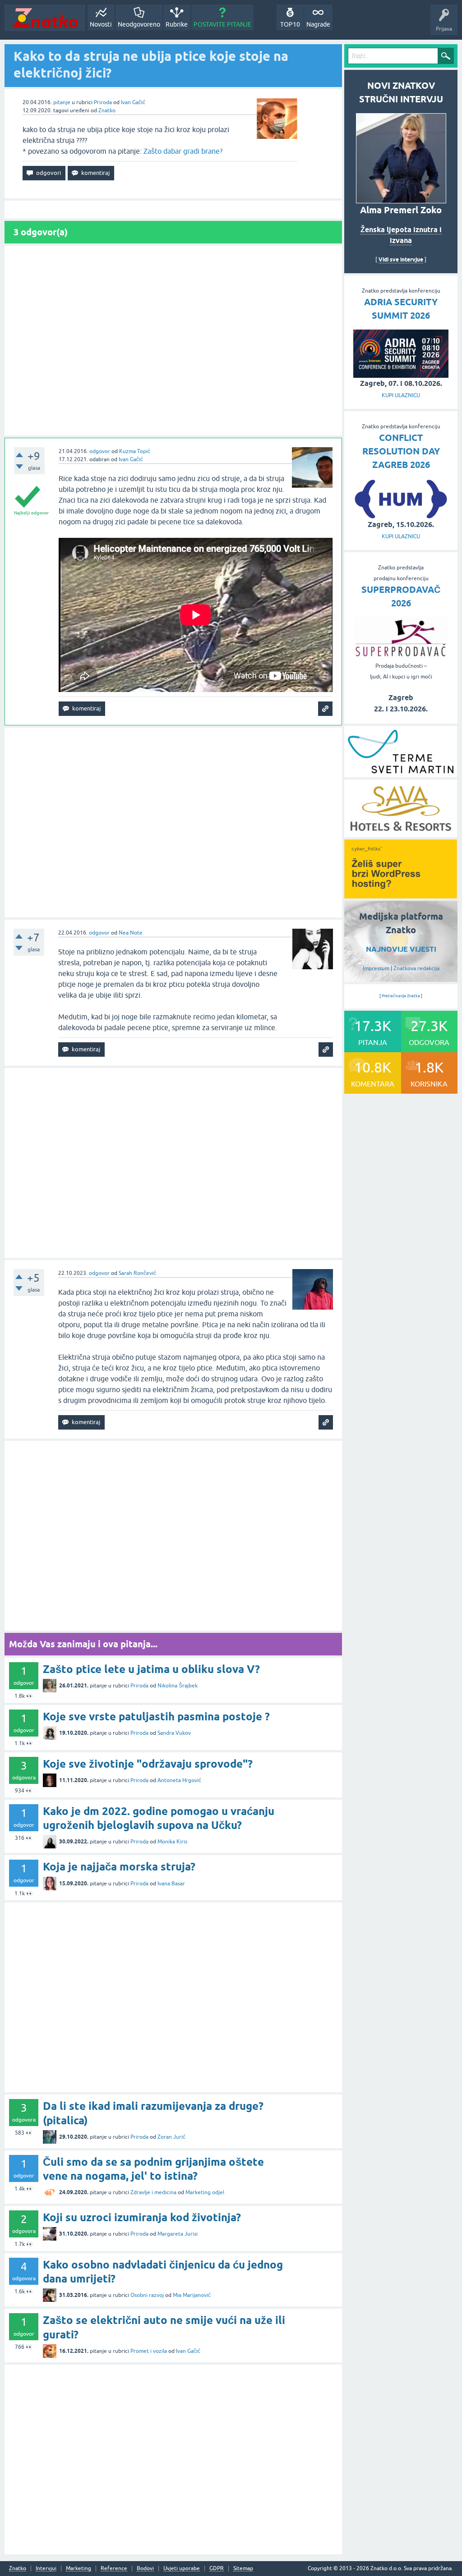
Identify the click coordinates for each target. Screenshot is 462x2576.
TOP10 (290, 24)
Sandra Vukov (174, 1733)
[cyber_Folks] (401, 895)
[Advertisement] (173, 341)
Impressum (376, 968)
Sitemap (243, 2569)
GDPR (217, 2569)
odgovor (100, 451)
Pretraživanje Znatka (401, 996)
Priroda (103, 102)
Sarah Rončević (137, 1273)
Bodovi (145, 2569)
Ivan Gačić (133, 102)
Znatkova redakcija (416, 968)
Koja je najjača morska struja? (119, 1867)
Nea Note (131, 933)
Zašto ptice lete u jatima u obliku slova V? (151, 1669)
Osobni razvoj (147, 2295)
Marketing (79, 2569)
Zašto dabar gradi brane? (183, 151)
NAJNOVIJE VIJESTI (401, 949)
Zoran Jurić (171, 2137)
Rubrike (177, 24)
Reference (114, 2569)
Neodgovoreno (139, 24)
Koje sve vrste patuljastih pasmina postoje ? (156, 1717)
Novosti (101, 24)
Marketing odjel (205, 2192)
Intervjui (46, 2569)
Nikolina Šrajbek (178, 1686)
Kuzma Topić (135, 451)
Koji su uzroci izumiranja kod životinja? (142, 2217)
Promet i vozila (149, 2351)
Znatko (107, 110)
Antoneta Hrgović (179, 1780)
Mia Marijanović (192, 2295)
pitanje (62, 102)
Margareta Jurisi (178, 2234)
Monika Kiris (172, 1842)
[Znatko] (45, 18)
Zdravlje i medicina (153, 2192)
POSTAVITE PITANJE (222, 24)
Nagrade (318, 24)
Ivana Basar (171, 1884)
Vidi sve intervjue (401, 259)
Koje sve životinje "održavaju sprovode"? (148, 1764)
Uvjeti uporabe (182, 2569)
